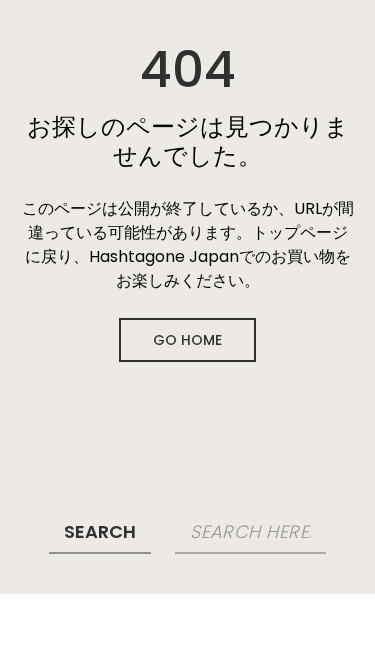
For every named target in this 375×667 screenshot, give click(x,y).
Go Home (187, 340)
